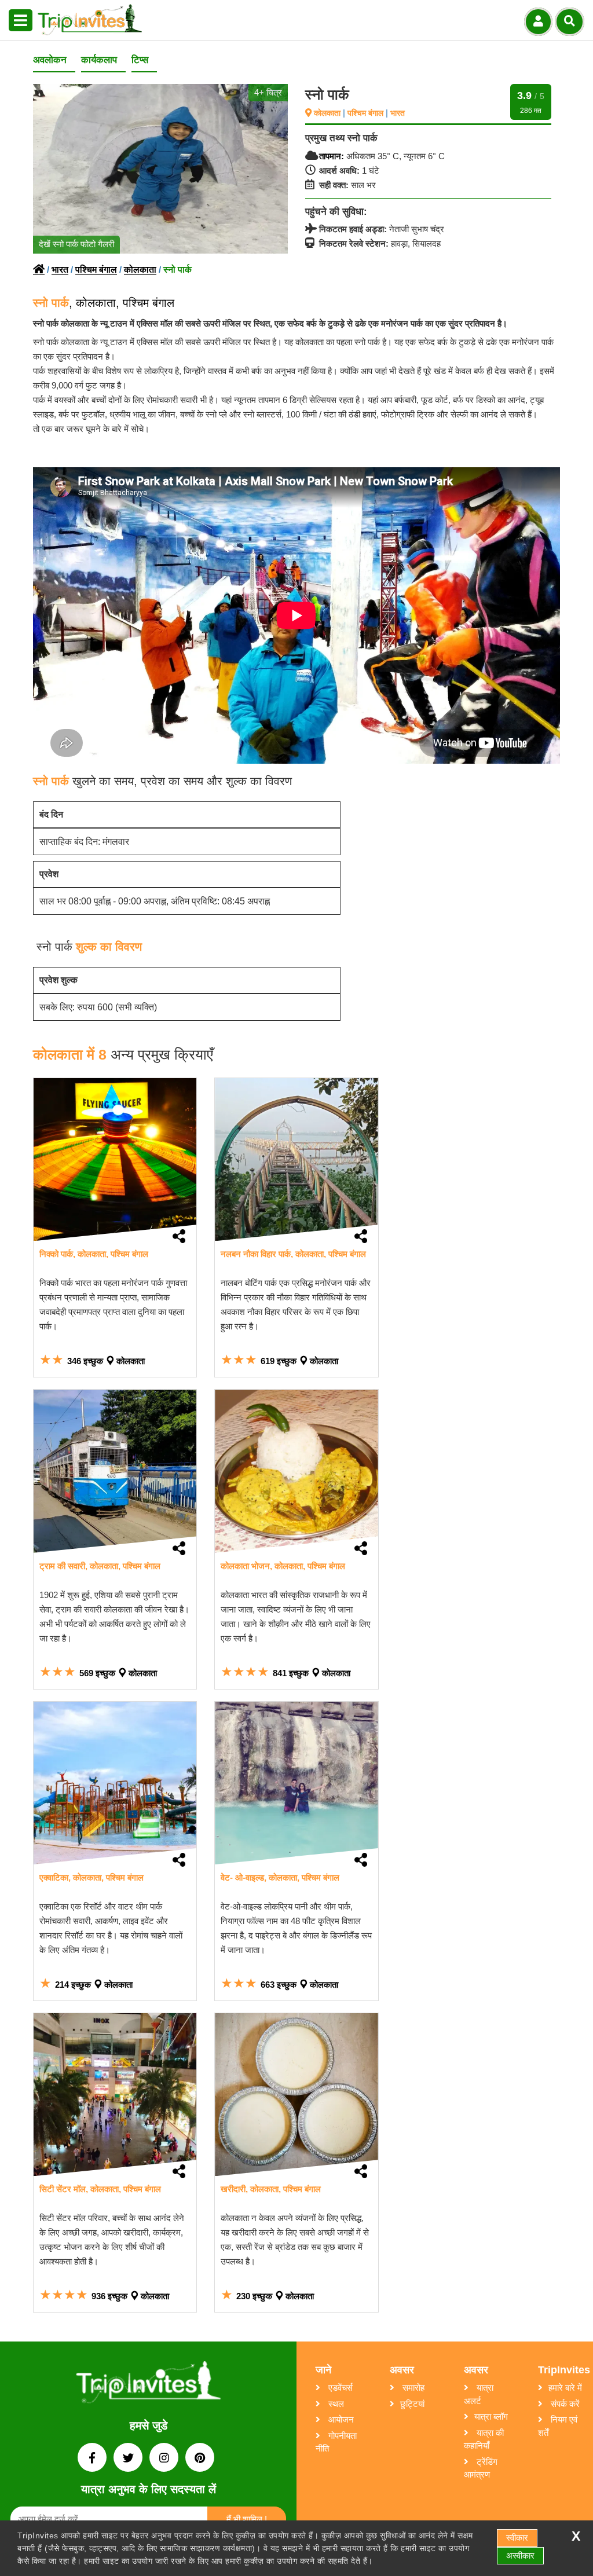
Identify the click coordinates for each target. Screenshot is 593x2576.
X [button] (576, 2536)
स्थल (335, 2404)
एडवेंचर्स (339, 2388)
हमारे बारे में (565, 2388)
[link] (115, 1159)
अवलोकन (50, 60)
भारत (398, 113)
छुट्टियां (412, 2404)
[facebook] (93, 2459)
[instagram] (165, 2459)
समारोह (412, 2388)
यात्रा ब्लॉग (491, 2416)
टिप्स (140, 60)
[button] (21, 21)
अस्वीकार (520, 2555)
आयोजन (340, 2419)
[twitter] (129, 2459)
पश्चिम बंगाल (367, 113)
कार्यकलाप (99, 60)
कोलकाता (328, 113)
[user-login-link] (538, 22)
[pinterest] (200, 2459)
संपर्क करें (564, 2404)
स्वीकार (517, 2537)
